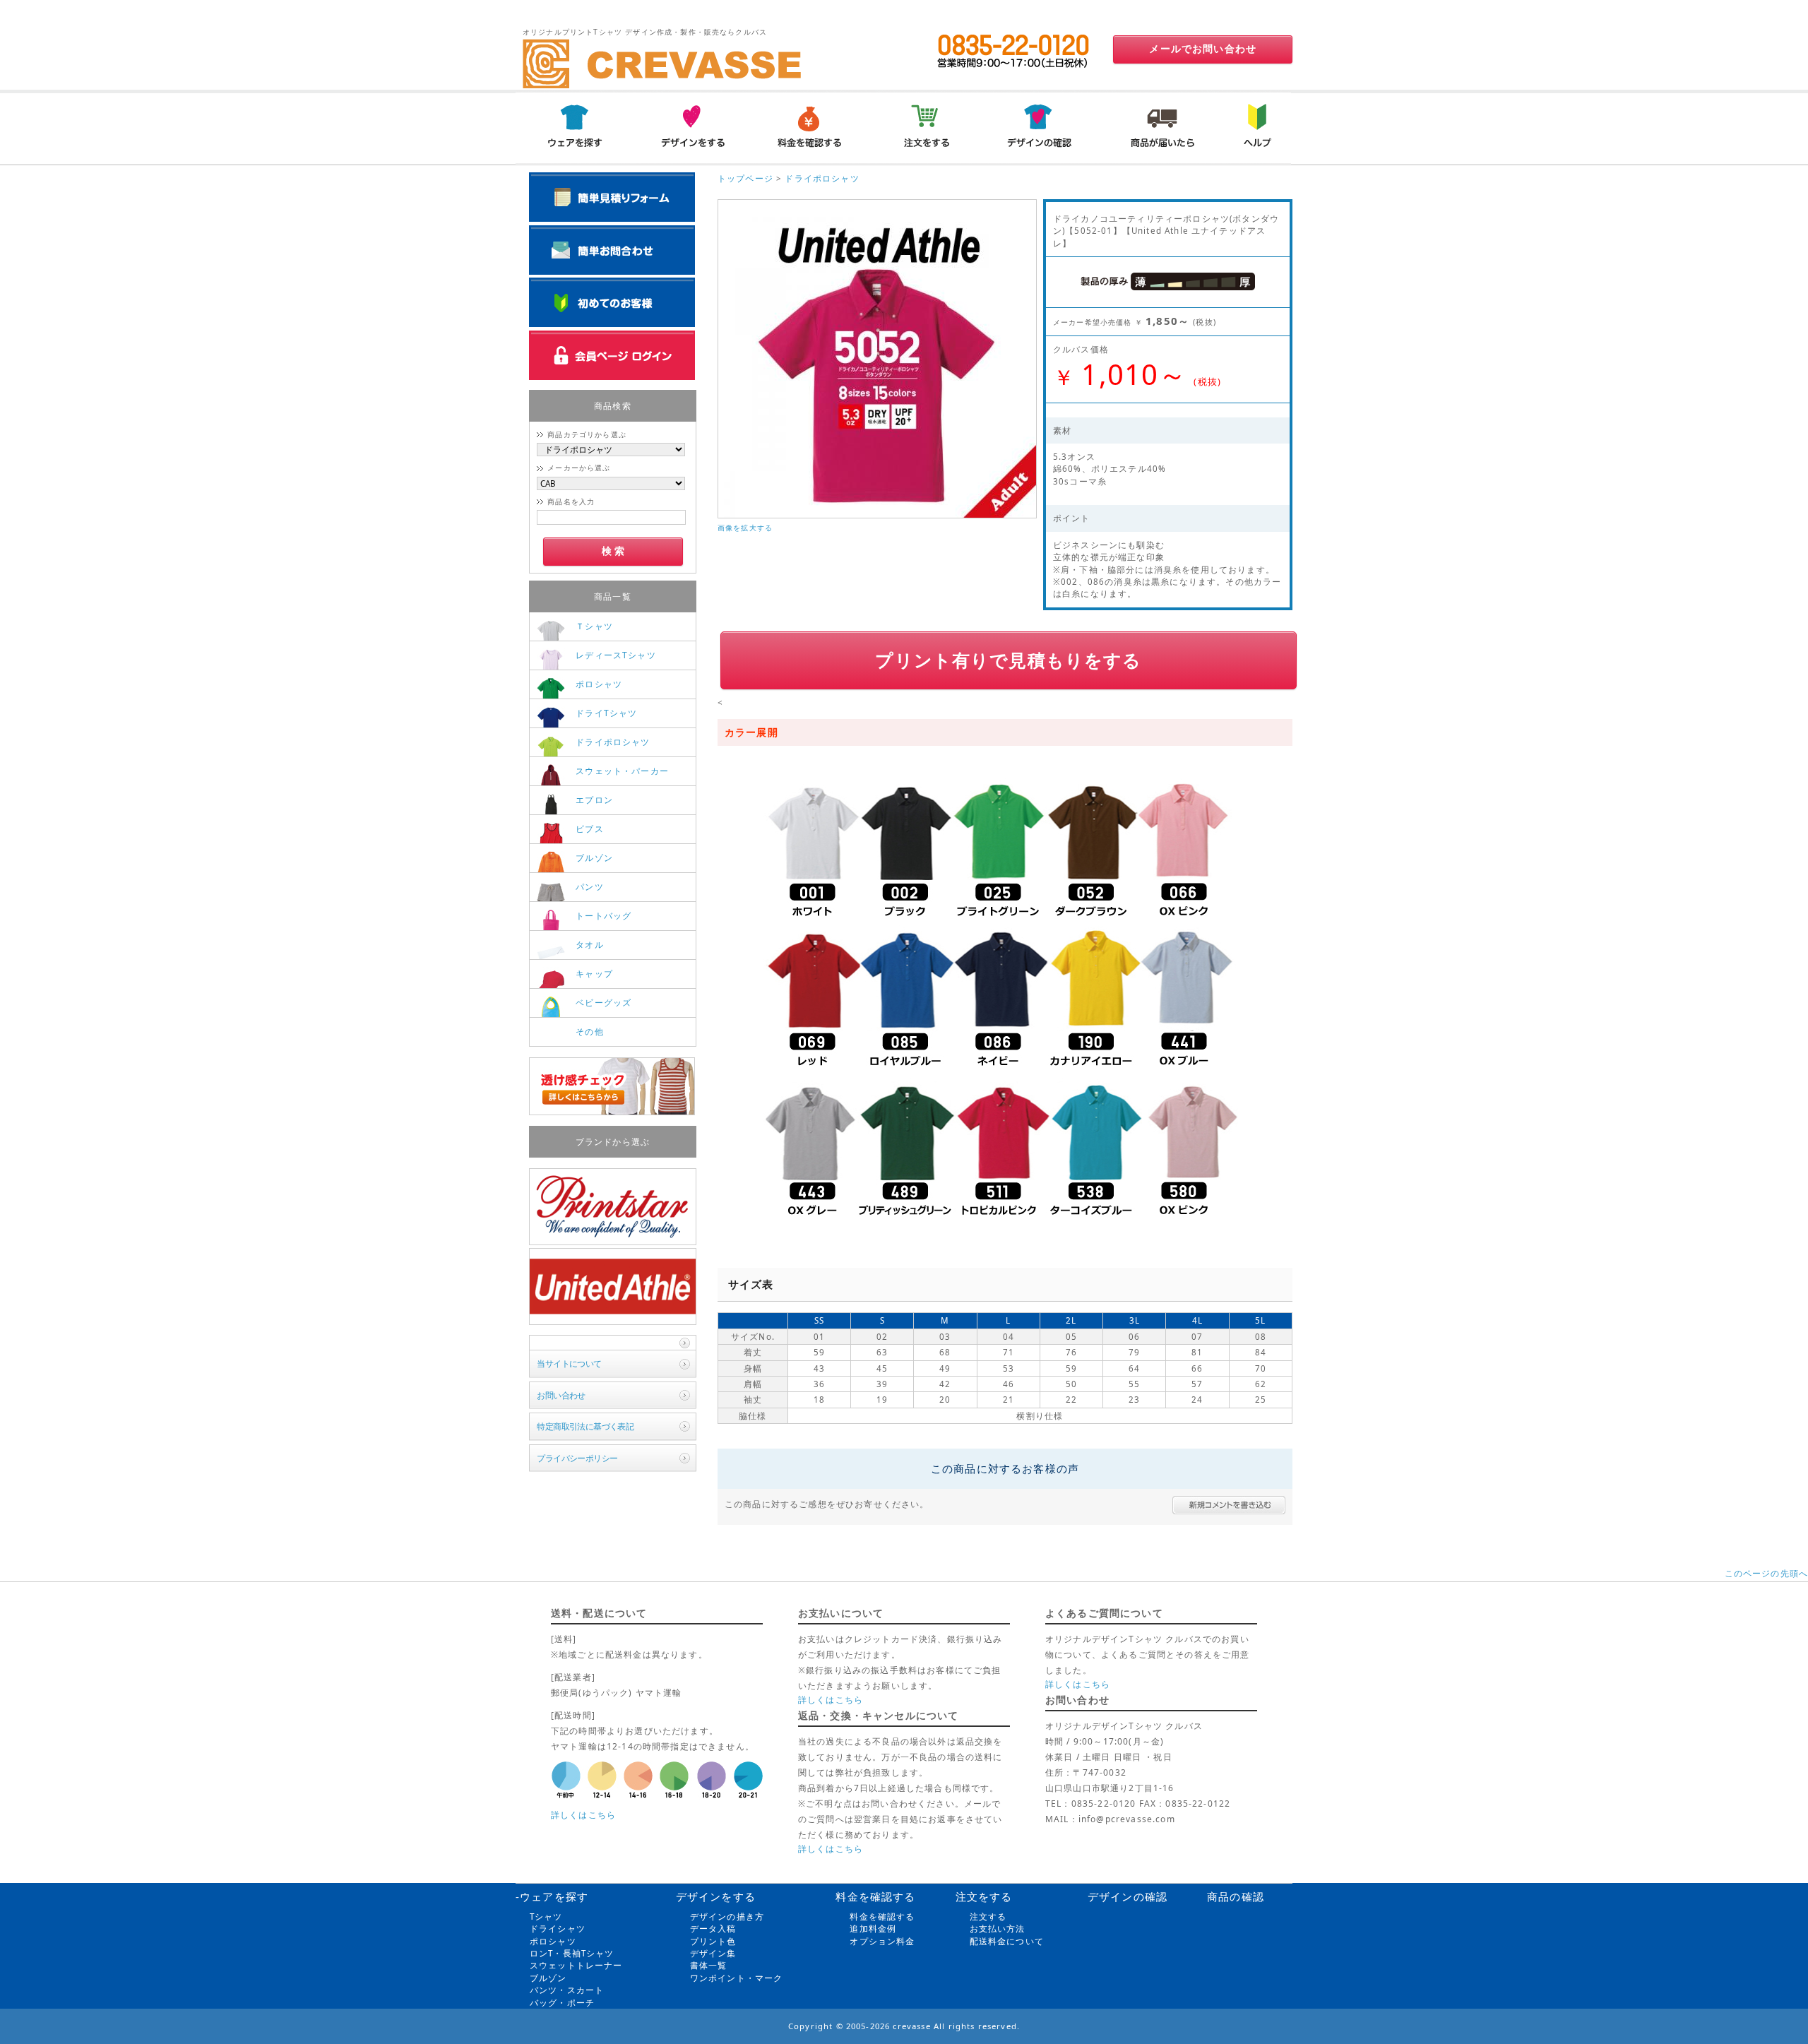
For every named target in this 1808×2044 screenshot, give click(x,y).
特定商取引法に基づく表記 (585, 1426)
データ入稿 (713, 1929)
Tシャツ (546, 1917)
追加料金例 (873, 1929)
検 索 (613, 551)
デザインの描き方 (727, 1917)
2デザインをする (691, 127)
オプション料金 (882, 1941)
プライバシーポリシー (577, 1458)
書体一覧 (709, 1965)
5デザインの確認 (1043, 127)
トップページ (745, 178)
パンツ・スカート (567, 1990)
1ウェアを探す (574, 127)
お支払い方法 (998, 1929)
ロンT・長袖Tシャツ (572, 1953)
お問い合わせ (561, 1395)
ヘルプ (1255, 127)
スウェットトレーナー (576, 1965)
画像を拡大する (745, 528)
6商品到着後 (1160, 127)
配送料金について (1007, 1941)
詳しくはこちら (583, 1815)
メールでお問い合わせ (1203, 49)
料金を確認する (882, 1917)
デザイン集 (713, 1953)
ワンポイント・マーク (737, 1978)
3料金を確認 (809, 127)
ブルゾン (548, 1978)
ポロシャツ (553, 1941)
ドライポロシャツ (822, 178)
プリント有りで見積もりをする (1008, 660)
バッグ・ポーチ (562, 2003)
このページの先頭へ (1766, 1573)
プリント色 (713, 1941)
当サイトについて (569, 1363)
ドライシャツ (558, 1929)
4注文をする (926, 127)
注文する (988, 1917)
